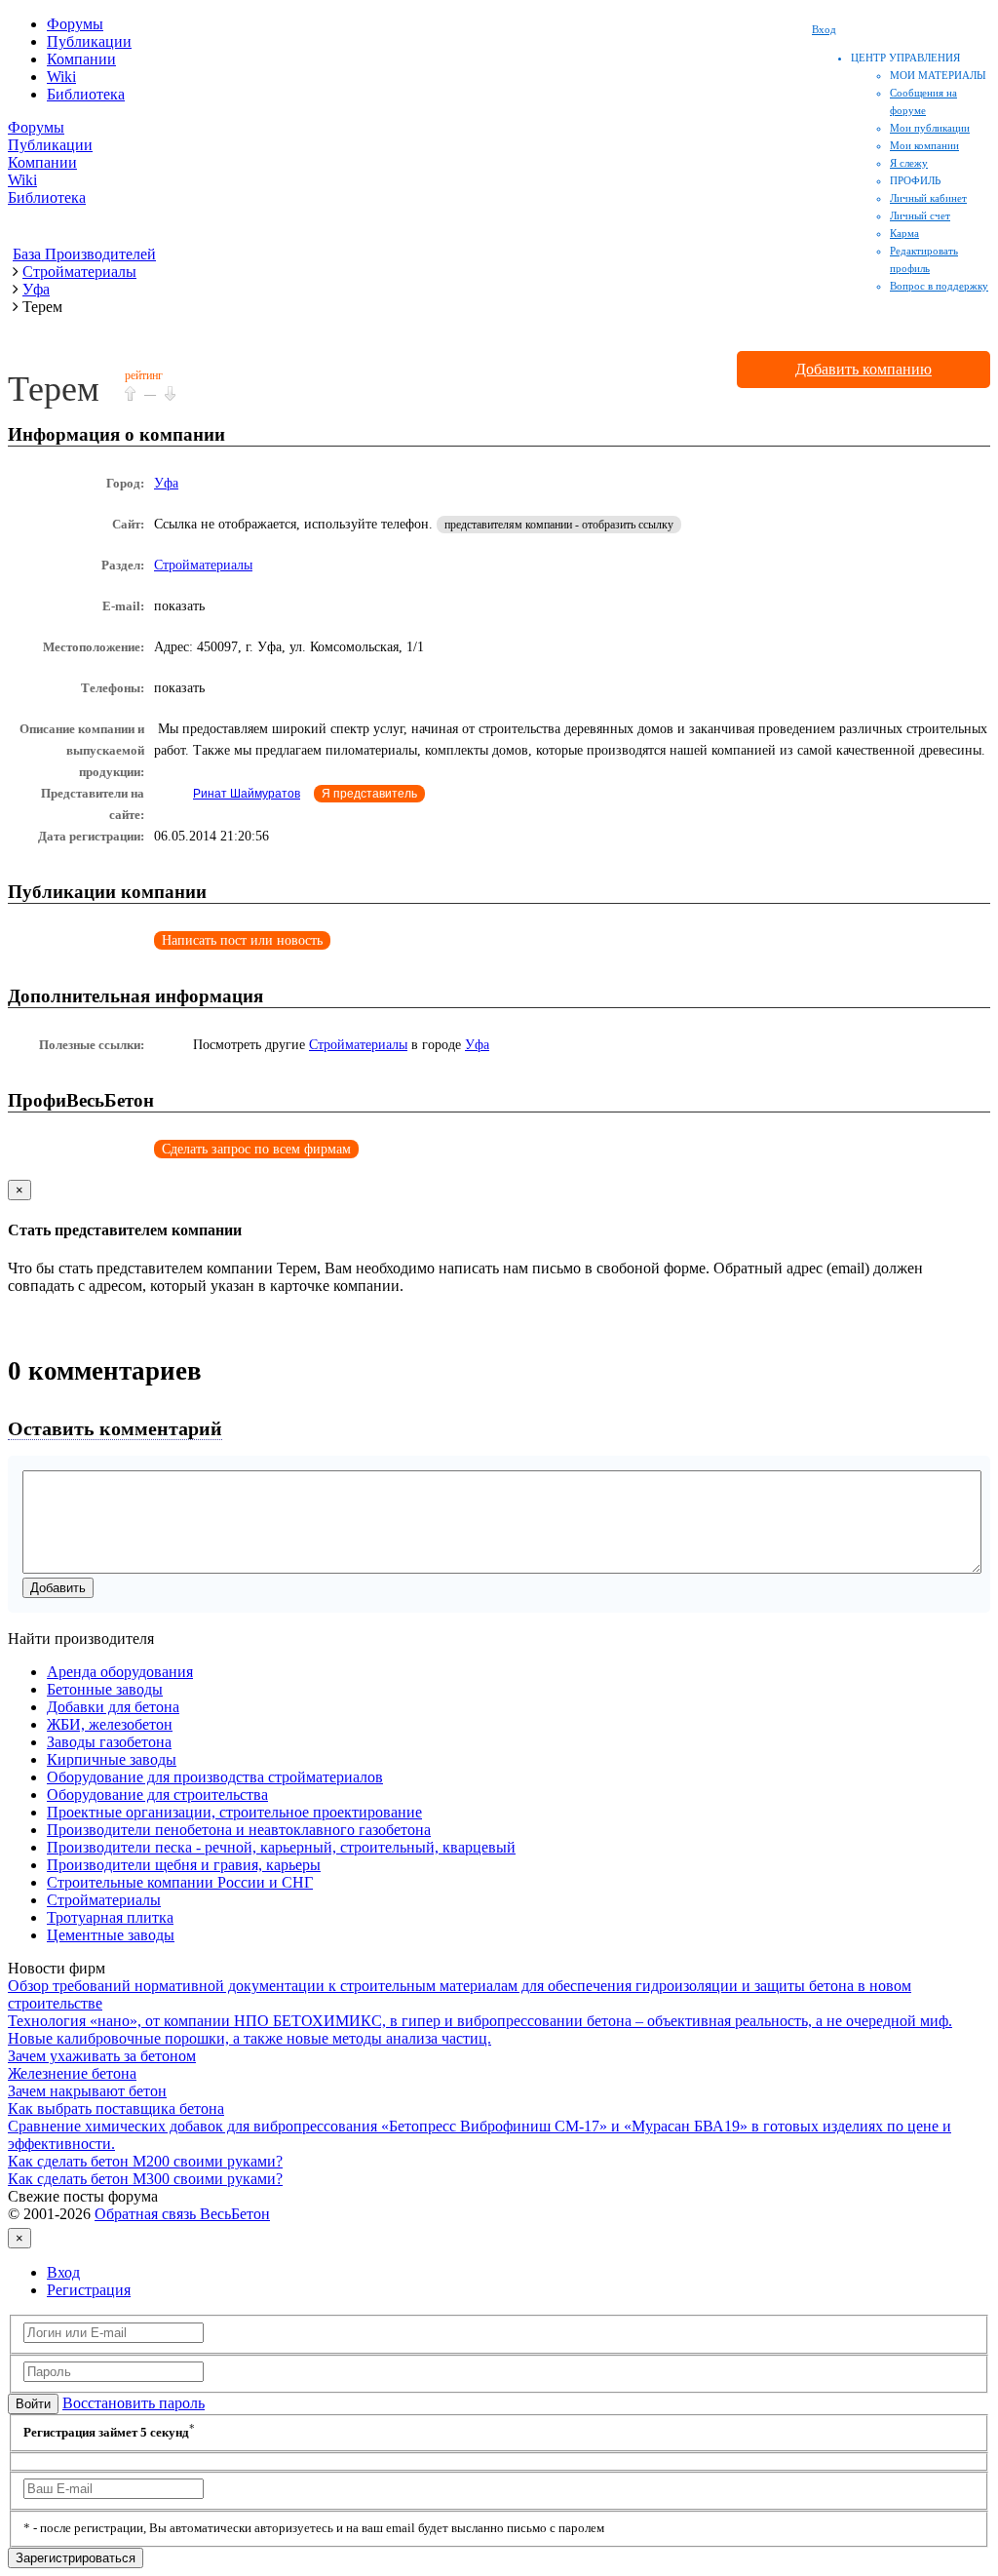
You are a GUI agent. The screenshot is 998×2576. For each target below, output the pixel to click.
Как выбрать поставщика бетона (116, 2108)
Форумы (75, 24)
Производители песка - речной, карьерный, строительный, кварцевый (281, 1847)
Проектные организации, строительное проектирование (234, 1812)
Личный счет (920, 215)
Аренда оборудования (120, 1672)
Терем (54, 389)
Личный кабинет (928, 198)
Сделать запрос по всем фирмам (256, 1149)
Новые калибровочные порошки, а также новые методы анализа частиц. (249, 2038)
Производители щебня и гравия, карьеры (184, 1865)
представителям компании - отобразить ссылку (559, 525)
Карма (904, 233)
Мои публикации (930, 128)
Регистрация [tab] (89, 2290)
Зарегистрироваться (76, 2558)
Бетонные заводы (105, 1689)
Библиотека (86, 94)
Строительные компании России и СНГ (180, 1882)
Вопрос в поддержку (939, 286)
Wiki (61, 77)
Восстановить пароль (134, 2403)
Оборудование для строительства (157, 1795)
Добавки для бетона (113, 1707)
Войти (33, 2404)
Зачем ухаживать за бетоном (102, 2056)
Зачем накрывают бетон (87, 2091)
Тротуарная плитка (110, 1917)
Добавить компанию (864, 369)
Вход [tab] (63, 2272)
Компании (81, 59)
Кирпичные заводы (112, 1759)
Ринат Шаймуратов (247, 794)
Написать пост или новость (242, 940)
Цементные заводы (111, 1935)
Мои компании (924, 145)
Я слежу (909, 163)
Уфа (166, 483)
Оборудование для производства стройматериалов (215, 1777)
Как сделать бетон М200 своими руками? (145, 2161)
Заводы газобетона (109, 1742)
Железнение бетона (72, 2073)
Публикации (89, 41)
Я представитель (369, 794)
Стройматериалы (203, 565)
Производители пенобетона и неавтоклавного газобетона (239, 1830)
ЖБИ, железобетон (110, 1724)
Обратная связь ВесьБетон (182, 2214)
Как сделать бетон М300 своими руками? (145, 2179)
